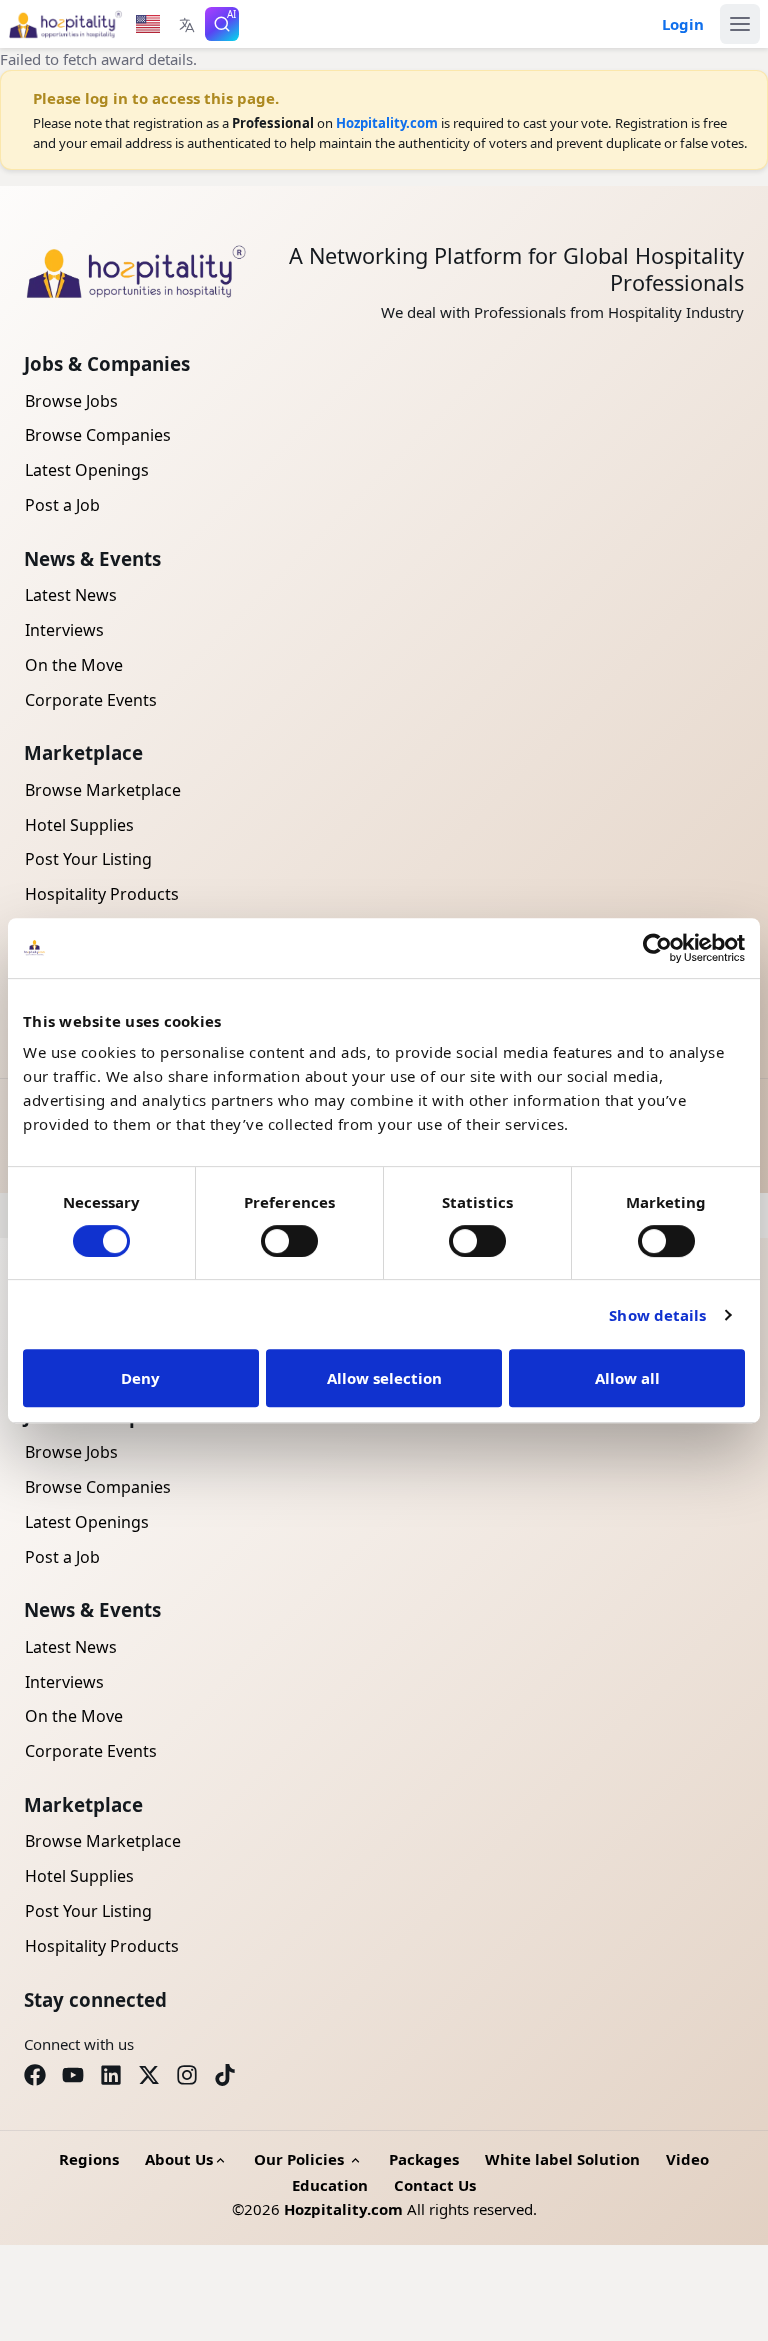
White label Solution (562, 2159)
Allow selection (384, 1378)
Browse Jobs (71, 401)
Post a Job (62, 505)
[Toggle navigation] (740, 24)
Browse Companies (98, 435)
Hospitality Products (102, 894)
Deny (140, 1378)
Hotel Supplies (79, 825)
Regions (89, 2159)
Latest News (71, 595)
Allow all (627, 1378)
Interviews (64, 630)
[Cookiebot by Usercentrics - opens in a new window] (657, 948)
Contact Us (435, 2185)
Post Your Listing (88, 859)
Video (687, 2159)
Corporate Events (91, 700)
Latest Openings (87, 470)
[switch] (289, 1241)
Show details (657, 1315)
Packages (424, 2159)
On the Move (74, 665)
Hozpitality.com (387, 123)
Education (330, 2185)
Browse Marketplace (103, 790)
